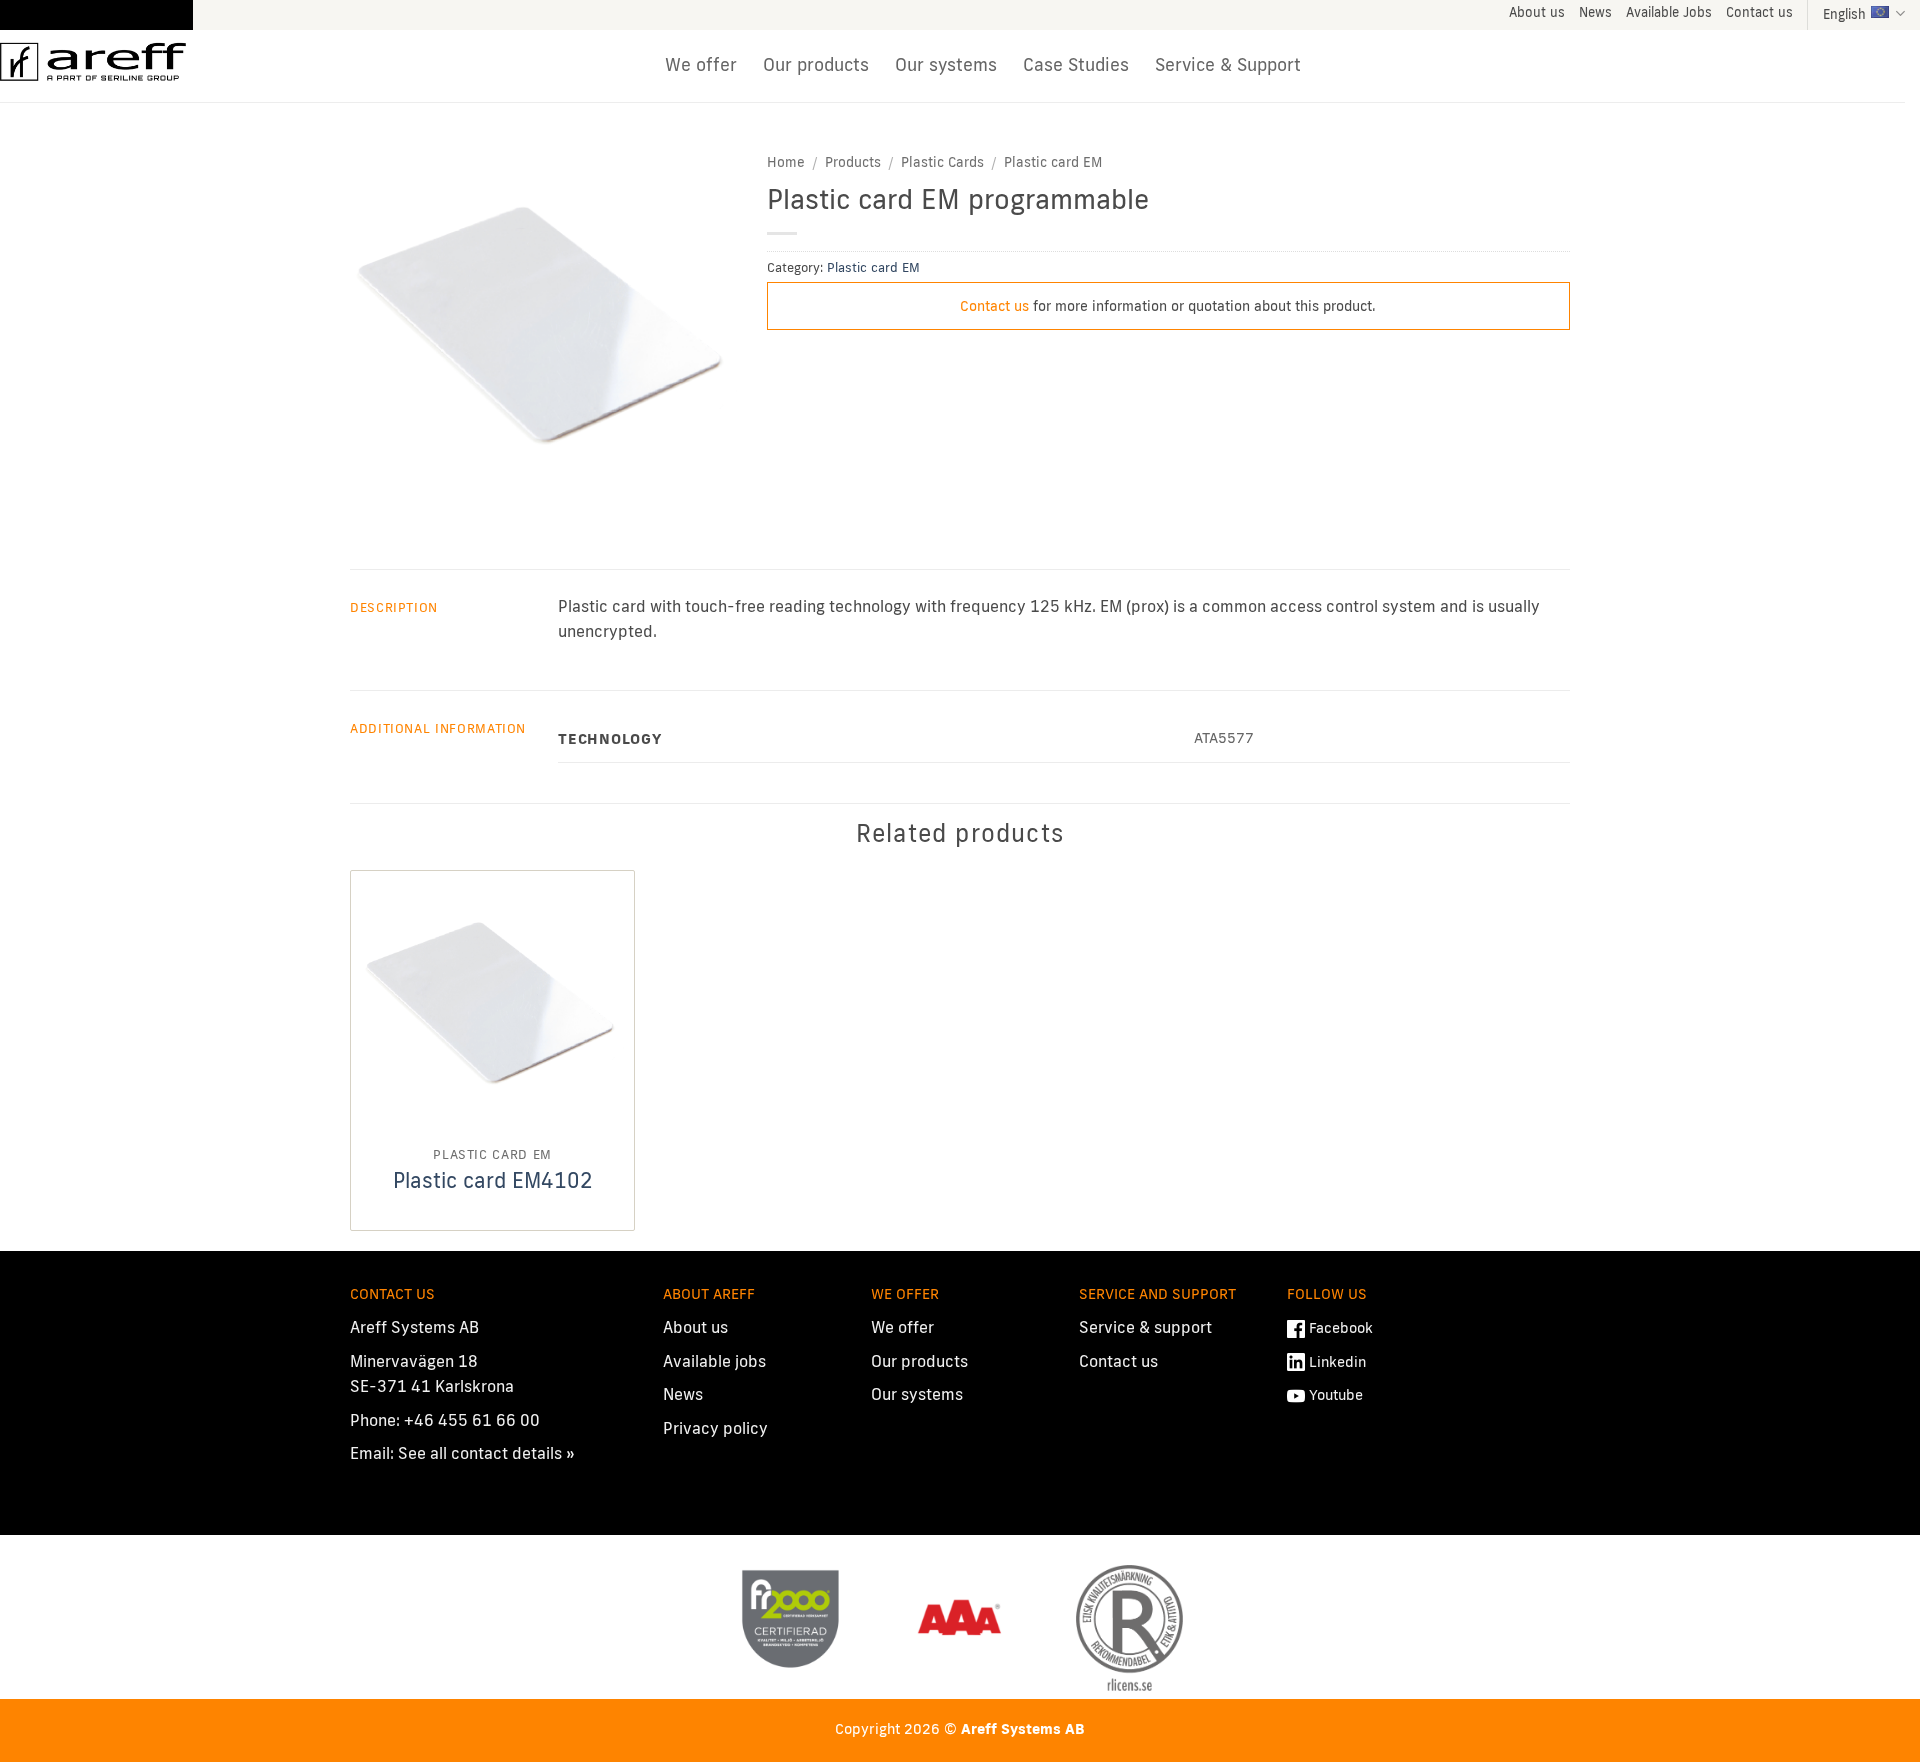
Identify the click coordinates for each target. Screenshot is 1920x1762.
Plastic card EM (1053, 162)
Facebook (1341, 1327)
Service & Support (1228, 64)
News (1595, 12)
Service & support (1145, 1327)
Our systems (946, 64)
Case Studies (1076, 64)
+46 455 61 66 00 (472, 1420)
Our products (816, 64)
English (1844, 14)
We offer (701, 64)
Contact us (1759, 12)
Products (853, 162)
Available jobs (714, 1361)
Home (786, 162)
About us (1537, 12)
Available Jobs (1669, 12)
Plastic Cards (942, 162)
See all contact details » (486, 1453)
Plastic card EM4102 (493, 1180)
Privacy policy (715, 1428)
